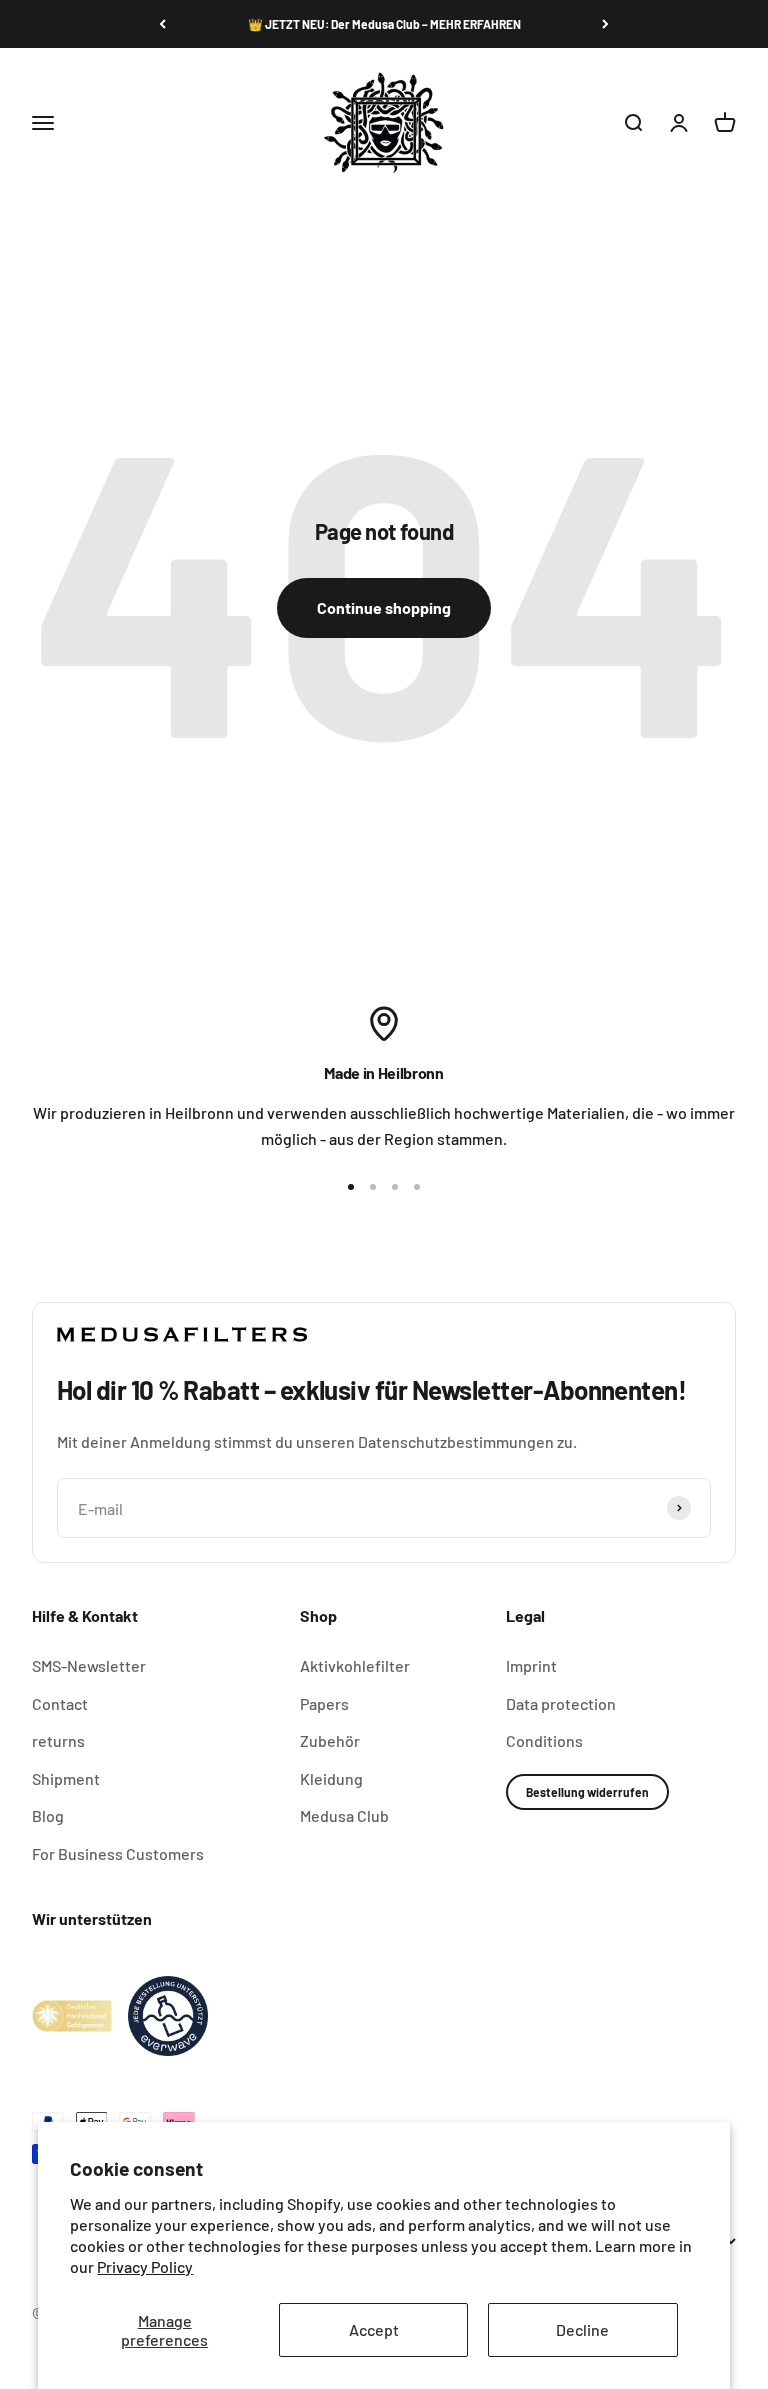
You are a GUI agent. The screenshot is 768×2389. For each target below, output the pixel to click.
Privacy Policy (145, 2266)
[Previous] (162, 24)
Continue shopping (384, 607)
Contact (60, 1703)
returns (58, 1740)
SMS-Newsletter (89, 1665)
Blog (48, 1815)
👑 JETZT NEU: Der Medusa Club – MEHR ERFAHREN (384, 24)
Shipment (66, 1778)
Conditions (544, 1740)
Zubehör (330, 1740)
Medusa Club (344, 1815)
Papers (324, 1703)
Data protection (561, 1703)
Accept (374, 2329)
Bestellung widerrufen (587, 1792)
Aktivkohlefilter (355, 1665)
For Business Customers (118, 1853)
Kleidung (331, 1778)
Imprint (531, 1665)
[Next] (605, 24)
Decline (582, 2329)
